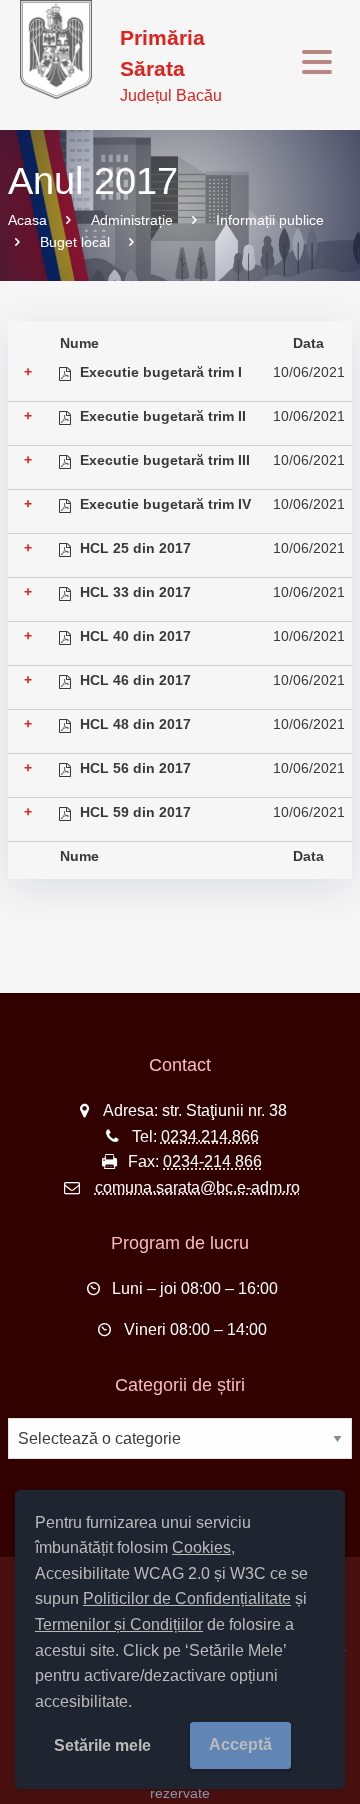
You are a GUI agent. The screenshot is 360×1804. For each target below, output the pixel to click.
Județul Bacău (171, 65)
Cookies (201, 1547)
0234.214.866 (210, 1136)
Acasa (27, 220)
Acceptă (240, 1744)
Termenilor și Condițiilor (119, 1624)
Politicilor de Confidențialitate (187, 1598)
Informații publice (270, 220)
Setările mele (102, 1745)
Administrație (132, 220)
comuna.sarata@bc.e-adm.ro (197, 1187)
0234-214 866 (212, 1161)
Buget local (75, 242)
